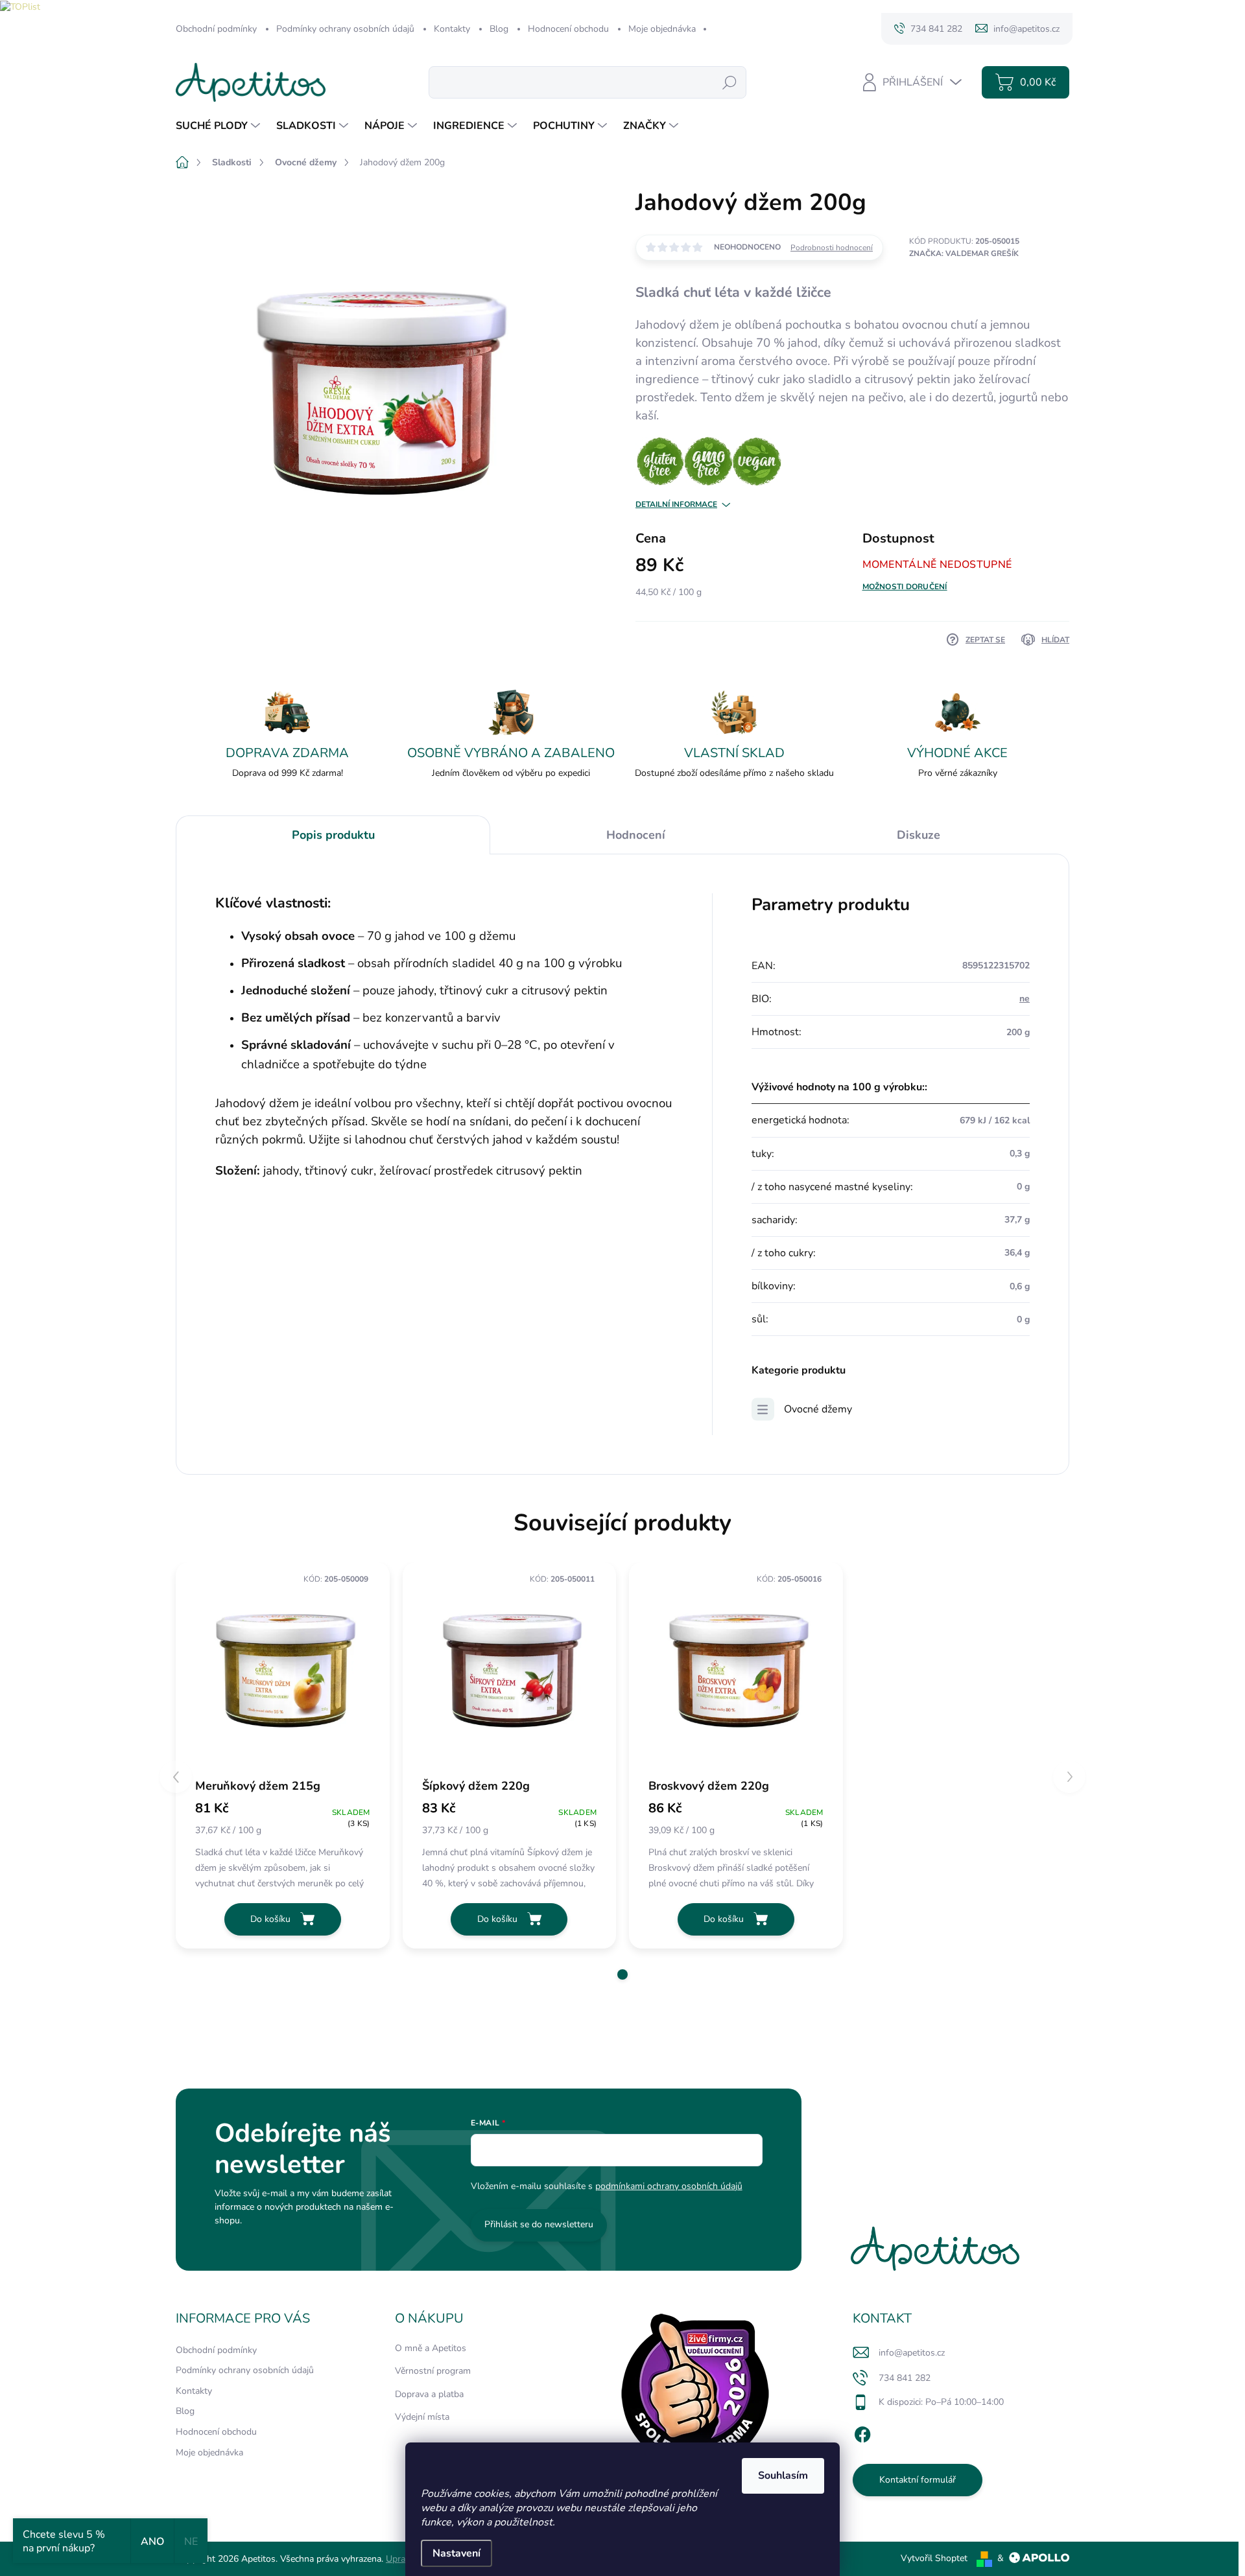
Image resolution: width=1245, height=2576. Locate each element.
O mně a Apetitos (431, 2348)
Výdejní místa (422, 2417)
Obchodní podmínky (216, 29)
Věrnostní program (433, 2371)
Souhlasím (783, 2476)
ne (1025, 999)
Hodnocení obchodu (568, 29)
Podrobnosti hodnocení (832, 248)
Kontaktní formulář (918, 2480)
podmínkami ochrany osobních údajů (669, 2186)
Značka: (964, 253)
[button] (622, 1974)
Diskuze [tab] (919, 835)
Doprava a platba (429, 2394)
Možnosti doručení (905, 587)
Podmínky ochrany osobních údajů (345, 29)
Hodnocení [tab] (636, 835)
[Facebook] (862, 2433)
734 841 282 (905, 2378)
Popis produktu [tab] (333, 835)
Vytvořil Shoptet (934, 2558)
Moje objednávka (662, 29)
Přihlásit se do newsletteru (539, 2224)
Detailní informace (676, 504)
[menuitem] (219, 126)
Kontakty (452, 29)
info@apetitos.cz (912, 2353)
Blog (499, 29)
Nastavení (456, 2553)
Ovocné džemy (818, 1409)
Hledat (729, 82)
